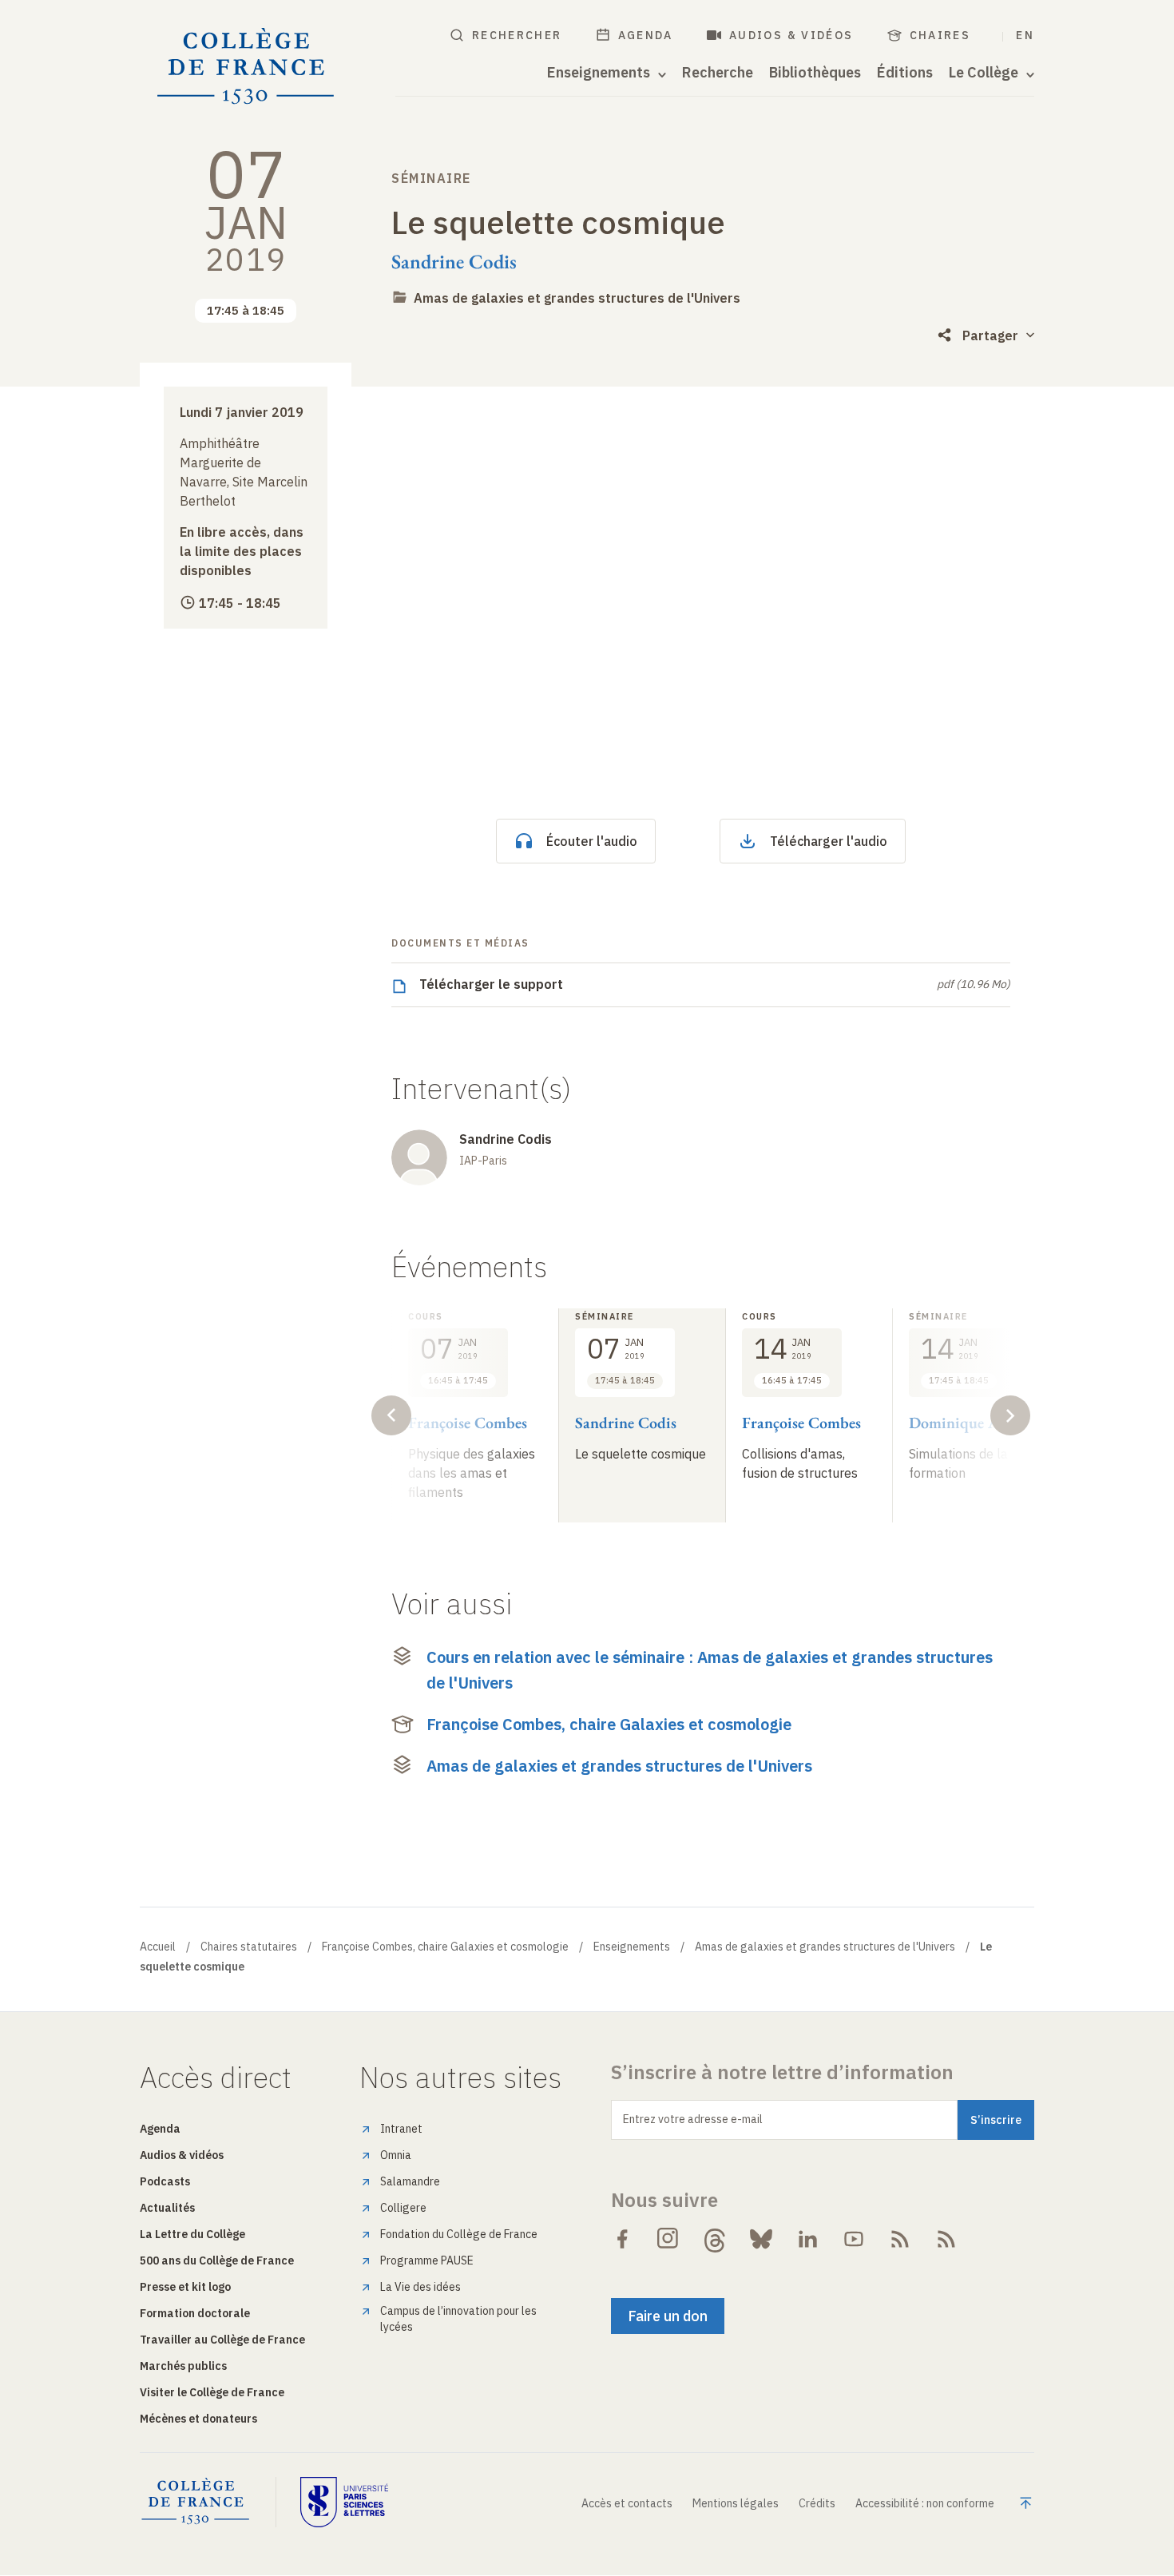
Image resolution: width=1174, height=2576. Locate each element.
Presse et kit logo (185, 2287)
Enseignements (632, 1947)
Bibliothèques (815, 73)
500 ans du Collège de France (217, 2260)
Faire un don (668, 2316)
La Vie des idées (420, 2287)
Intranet (401, 2129)
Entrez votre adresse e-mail (693, 2119)
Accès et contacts (627, 2503)
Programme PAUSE (427, 2260)
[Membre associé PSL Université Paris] (344, 2502)
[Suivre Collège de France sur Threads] (715, 2239)
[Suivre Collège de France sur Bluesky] (761, 2239)
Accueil (158, 1947)
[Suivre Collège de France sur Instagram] (668, 2239)
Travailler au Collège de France (222, 2340)
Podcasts (165, 2181)
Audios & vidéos (791, 35)
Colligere (403, 2208)
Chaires (940, 35)
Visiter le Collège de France (212, 2392)
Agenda (646, 35)
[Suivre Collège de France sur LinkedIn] (807, 2239)
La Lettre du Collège (192, 2234)
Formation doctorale (195, 2313)
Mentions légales (736, 2503)
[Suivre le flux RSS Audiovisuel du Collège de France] (946, 2239)
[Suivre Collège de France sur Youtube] (854, 2239)
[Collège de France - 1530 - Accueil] (246, 67)
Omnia (396, 2155)
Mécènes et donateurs (198, 2419)
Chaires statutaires (249, 1947)
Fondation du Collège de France (459, 2234)
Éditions (905, 73)
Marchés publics (183, 2366)
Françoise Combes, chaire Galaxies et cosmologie (609, 1724)
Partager (990, 335)
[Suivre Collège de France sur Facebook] (622, 2239)
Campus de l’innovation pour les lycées (458, 2319)
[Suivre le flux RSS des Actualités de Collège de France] (900, 2239)
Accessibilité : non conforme (925, 2503)
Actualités (167, 2208)
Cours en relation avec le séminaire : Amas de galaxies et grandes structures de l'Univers (710, 1670)
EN (1025, 35)
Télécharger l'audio (829, 841)
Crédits (817, 2503)
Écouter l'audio (592, 841)
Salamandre (410, 2181)
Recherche (718, 73)
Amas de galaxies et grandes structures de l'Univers (577, 298)
